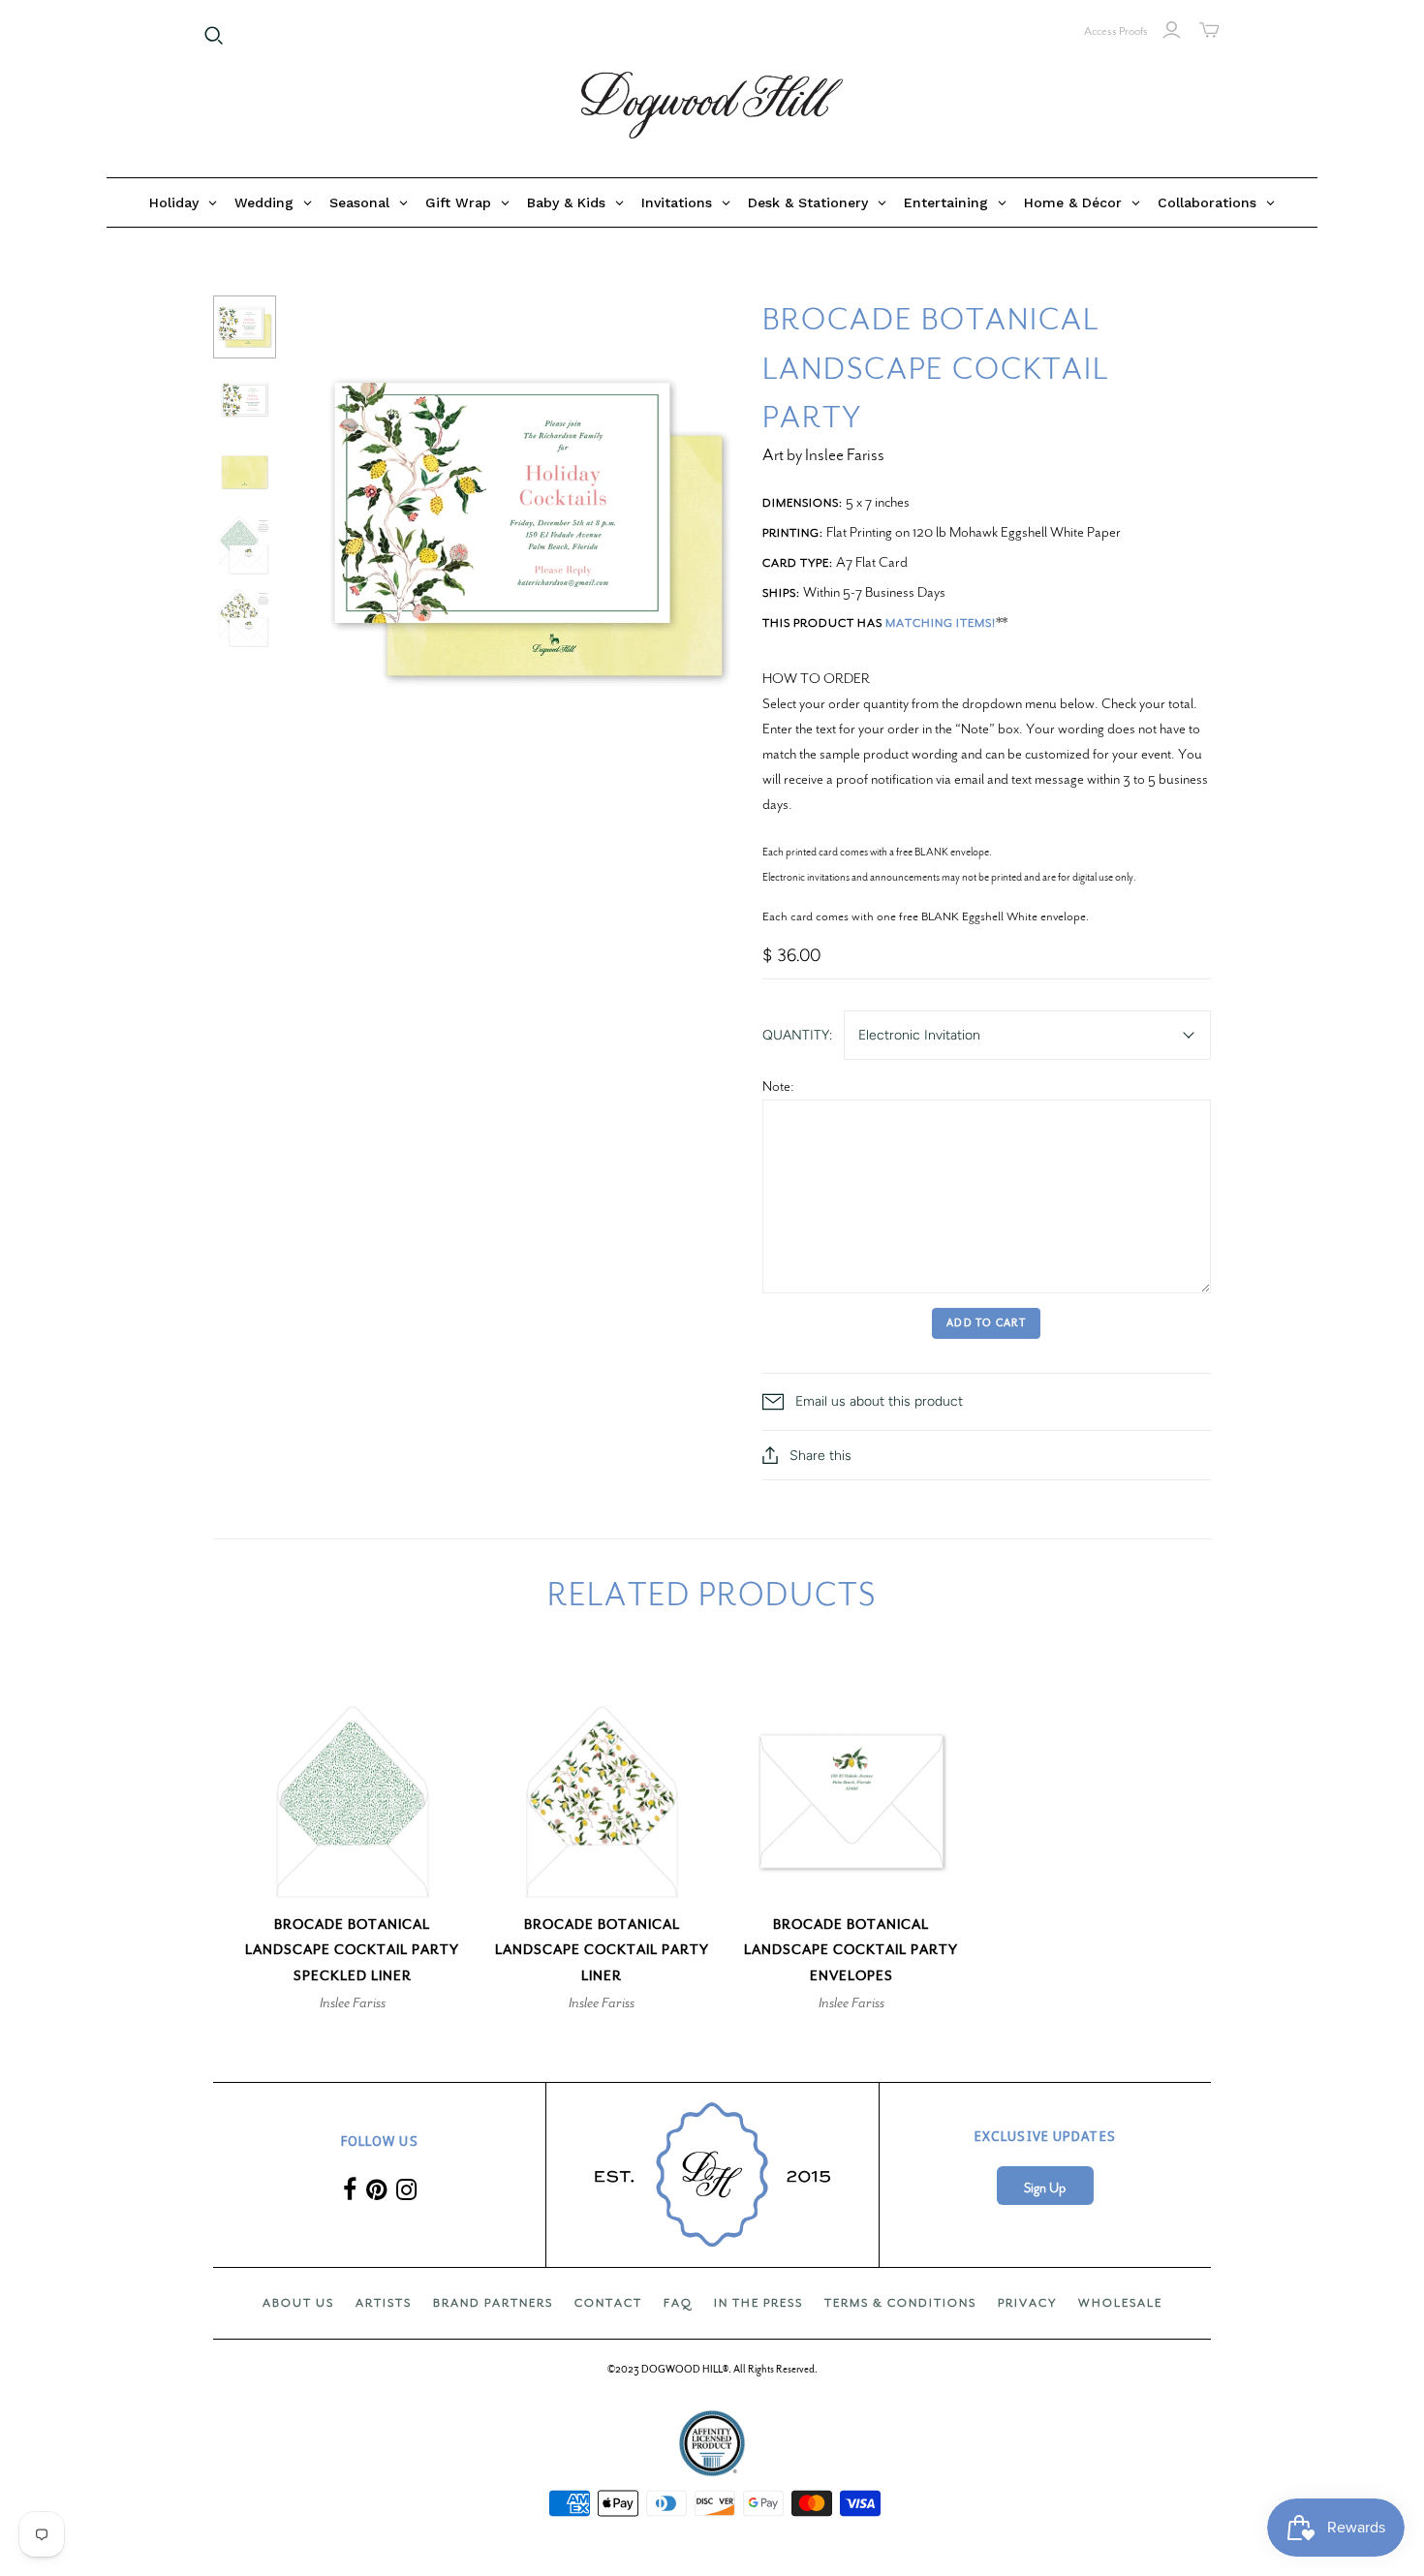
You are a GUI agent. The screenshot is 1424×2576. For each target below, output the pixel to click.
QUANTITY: (797, 1035)
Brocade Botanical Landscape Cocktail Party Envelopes (851, 1951)
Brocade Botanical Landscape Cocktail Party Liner (602, 1951)
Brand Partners (493, 2303)
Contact (608, 2303)
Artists (384, 2303)
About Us (298, 2303)
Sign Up (1045, 2188)
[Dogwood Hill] (712, 106)
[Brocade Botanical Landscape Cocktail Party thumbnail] (245, 327)
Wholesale (1120, 2303)
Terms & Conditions (900, 2303)
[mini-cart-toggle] (1209, 30)
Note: (778, 1086)
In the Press (758, 2303)
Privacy (1027, 2303)
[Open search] (214, 36)
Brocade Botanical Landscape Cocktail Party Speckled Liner (352, 1951)
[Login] (1172, 30)
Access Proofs (1116, 31)
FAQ (678, 2303)
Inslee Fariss (353, 2002)
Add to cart (986, 1323)
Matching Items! (941, 623)
